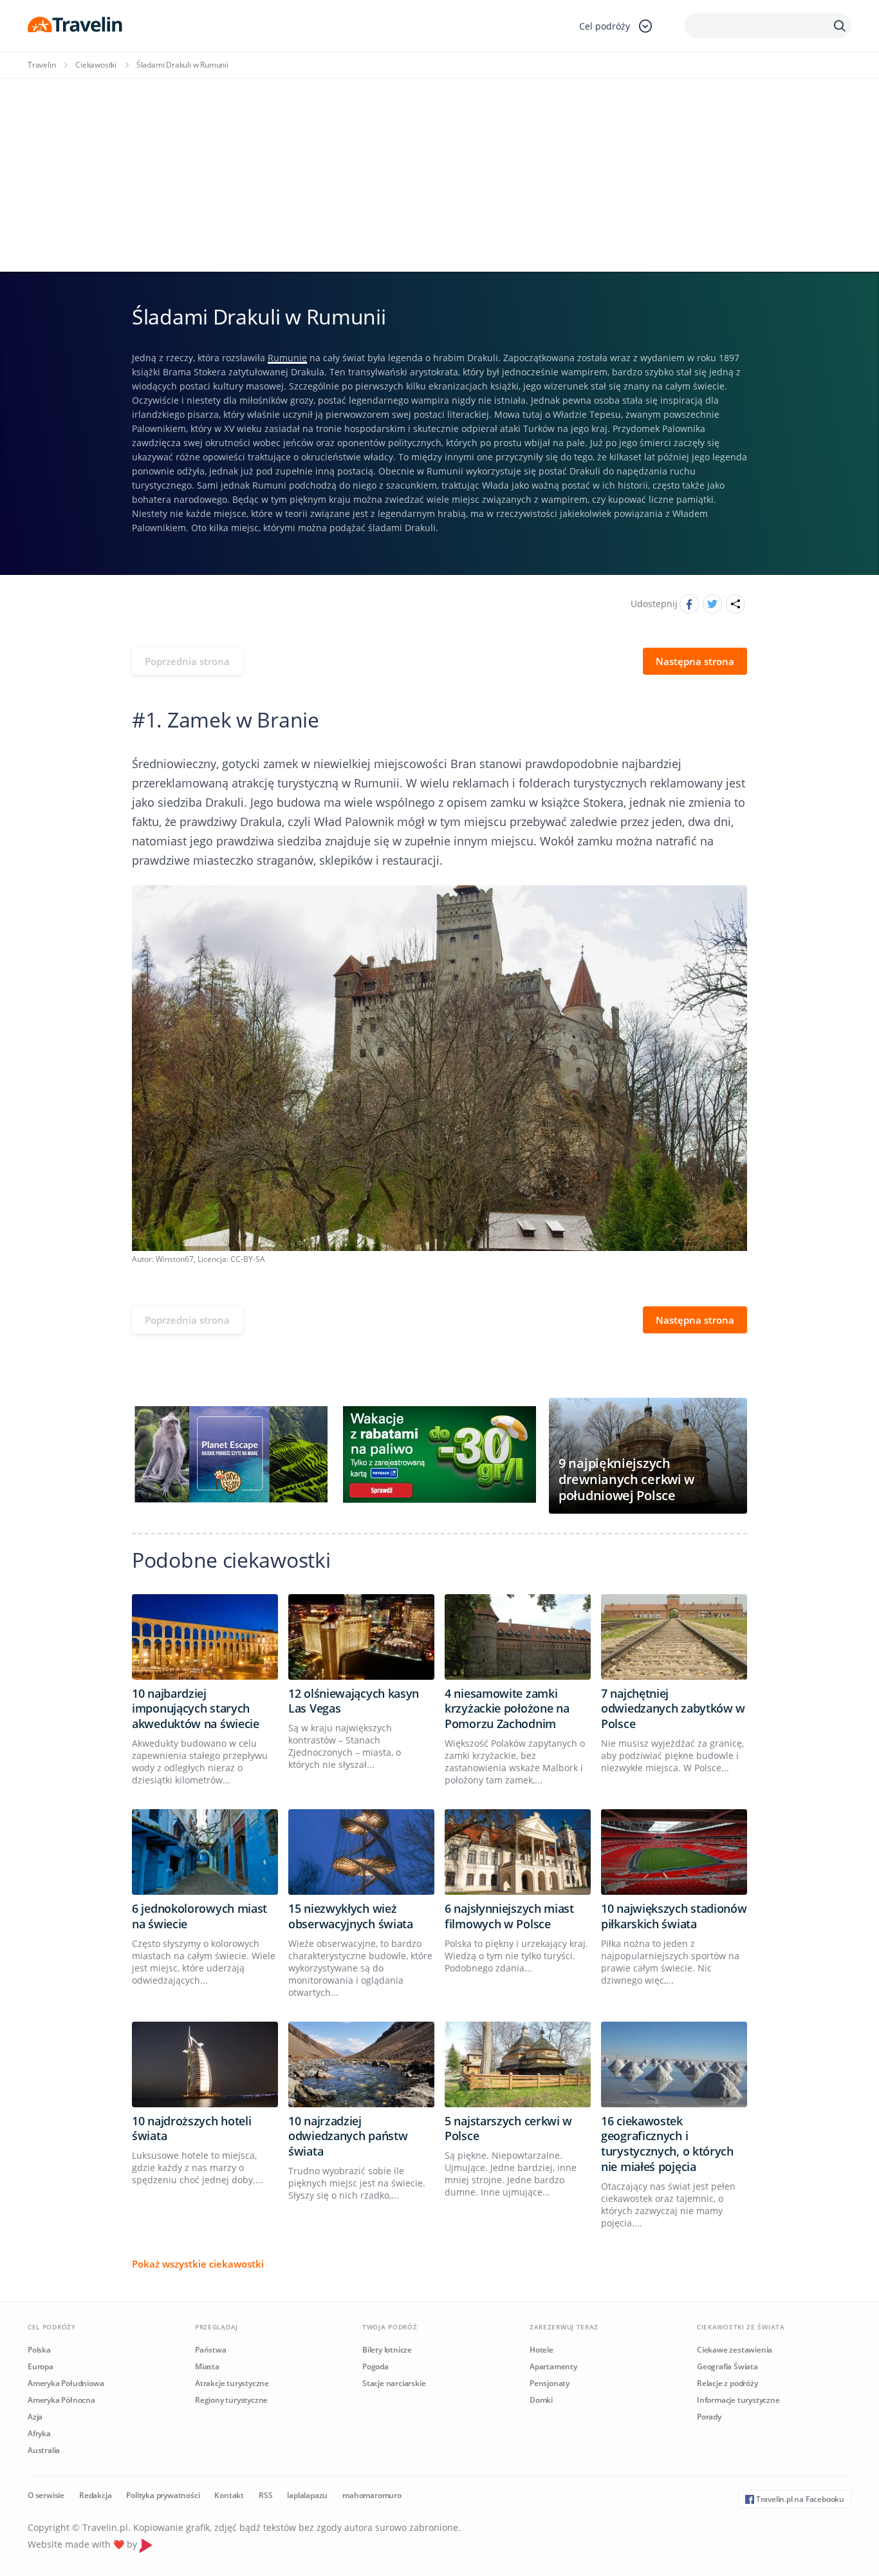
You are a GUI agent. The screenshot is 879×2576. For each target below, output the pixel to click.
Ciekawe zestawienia (735, 2350)
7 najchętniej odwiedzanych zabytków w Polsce (673, 1709)
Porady (709, 2417)
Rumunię (287, 358)
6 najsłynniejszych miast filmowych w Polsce (509, 1916)
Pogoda (375, 2366)
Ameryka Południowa (66, 2383)
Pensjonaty (550, 2383)
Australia (44, 2450)
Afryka (39, 2433)
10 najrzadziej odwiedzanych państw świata (348, 2136)
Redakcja (95, 2495)
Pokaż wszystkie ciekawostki (198, 2264)
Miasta (207, 2366)
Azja (35, 2417)
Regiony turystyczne (231, 2400)
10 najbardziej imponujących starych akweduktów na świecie (196, 1709)
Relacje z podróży (727, 2383)
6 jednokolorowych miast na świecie (199, 1916)
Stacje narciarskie (394, 2383)
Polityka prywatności (163, 2495)
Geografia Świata (727, 2366)
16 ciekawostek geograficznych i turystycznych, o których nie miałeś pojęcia (667, 2144)
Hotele (541, 2350)
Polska (39, 2350)
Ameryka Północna (61, 2400)
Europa (41, 2366)
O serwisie (46, 2495)
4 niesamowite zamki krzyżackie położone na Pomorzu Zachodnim (507, 1709)
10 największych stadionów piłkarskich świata (674, 1916)
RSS (265, 2495)
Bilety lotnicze (387, 2350)
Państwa (211, 2350)
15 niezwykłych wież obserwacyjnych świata (351, 1916)
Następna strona (695, 661)
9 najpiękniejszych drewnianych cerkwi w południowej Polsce (626, 1479)
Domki (541, 2400)
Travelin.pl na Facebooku (799, 2499)
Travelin (42, 65)
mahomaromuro (372, 2495)
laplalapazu (307, 2495)
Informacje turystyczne (738, 2400)
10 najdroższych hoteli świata (191, 2129)
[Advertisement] (439, 175)
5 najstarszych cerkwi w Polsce (508, 2129)
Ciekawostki (96, 65)
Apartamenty (553, 2366)
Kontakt (229, 2495)
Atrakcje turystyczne (232, 2383)
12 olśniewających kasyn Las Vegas (354, 1701)
